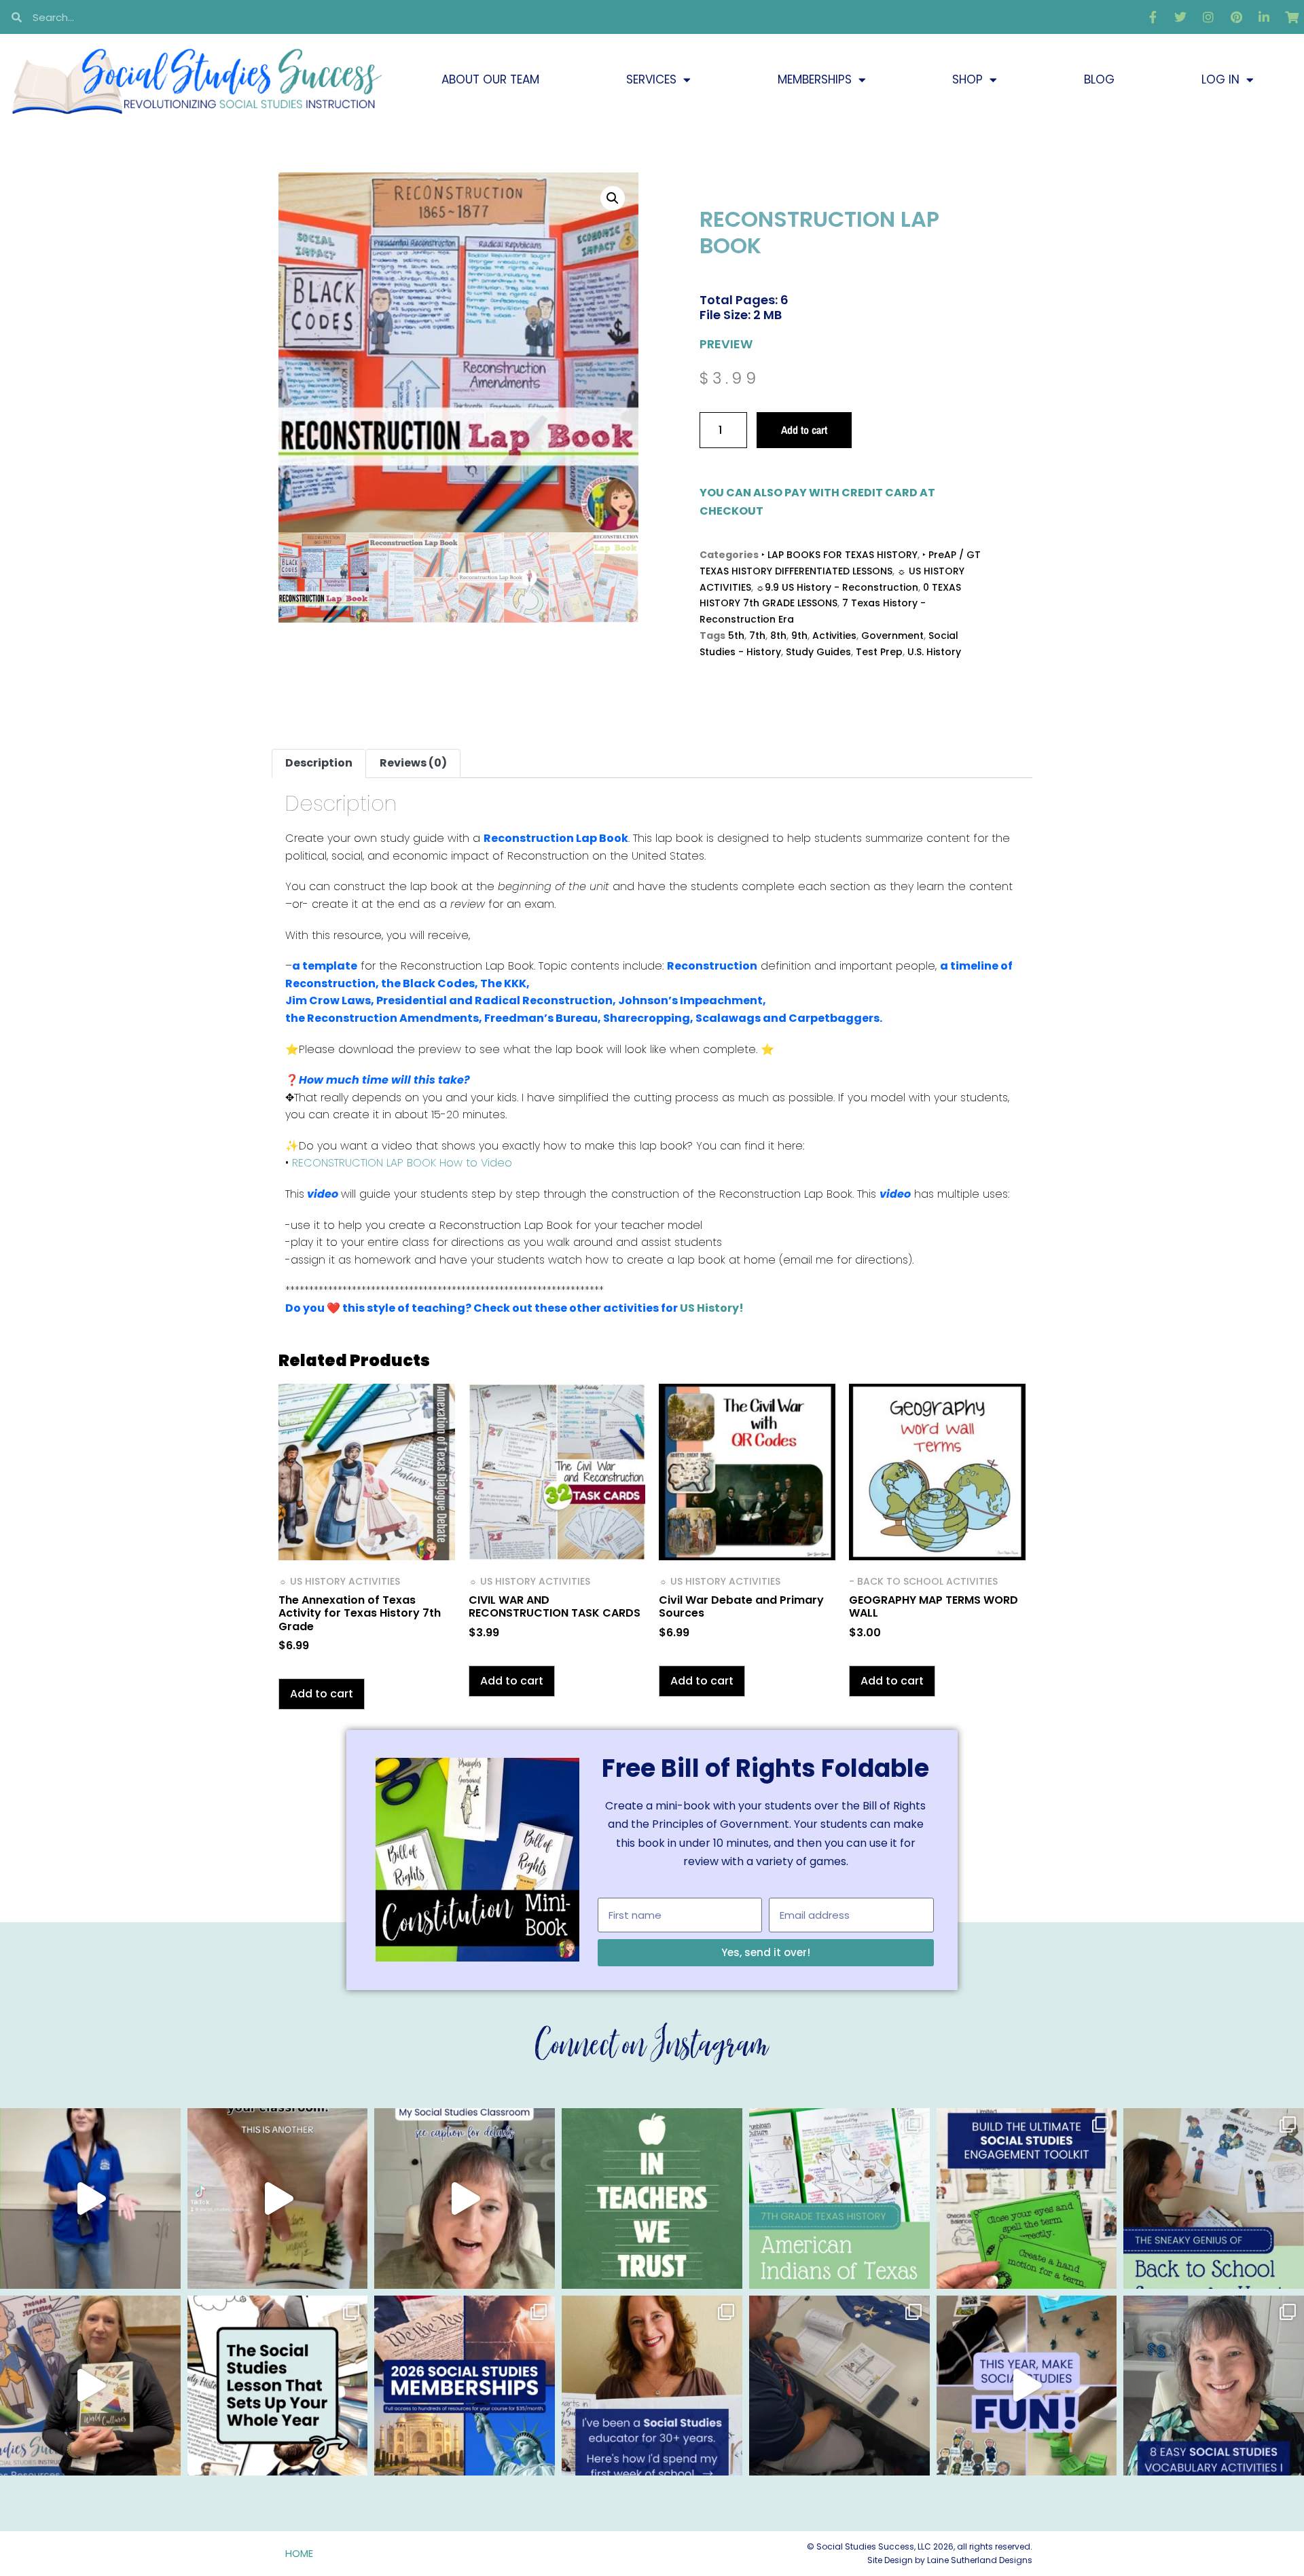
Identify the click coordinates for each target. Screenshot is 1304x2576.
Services (651, 79)
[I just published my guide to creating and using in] (465, 2198)
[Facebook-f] (1153, 17)
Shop (967, 79)
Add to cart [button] (322, 1694)
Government (892, 636)
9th (799, 636)
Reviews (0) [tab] (413, 763)
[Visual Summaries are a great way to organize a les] (278, 2198)
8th (778, 636)
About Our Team (490, 79)
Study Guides (818, 652)
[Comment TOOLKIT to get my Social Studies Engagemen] (1027, 2198)
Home (299, 2553)
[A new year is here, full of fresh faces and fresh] (652, 2198)
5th (736, 636)
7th (757, 636)
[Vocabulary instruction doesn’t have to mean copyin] (1214, 2386)
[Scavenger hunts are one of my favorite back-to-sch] (1214, 2198)
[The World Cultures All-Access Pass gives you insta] (90, 2386)
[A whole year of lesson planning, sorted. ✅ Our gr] (465, 2386)
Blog (1099, 79)
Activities (834, 636)
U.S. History (934, 652)
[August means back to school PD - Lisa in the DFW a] (839, 2386)
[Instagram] (1208, 17)
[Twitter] (1180, 17)
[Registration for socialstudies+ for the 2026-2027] (90, 2198)
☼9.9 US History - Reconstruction (837, 587)
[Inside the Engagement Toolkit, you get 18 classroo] (1027, 2386)
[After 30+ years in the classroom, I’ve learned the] (652, 2386)
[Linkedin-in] (1264, 17)
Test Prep (879, 652)
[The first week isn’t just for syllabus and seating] (278, 2386)
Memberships (815, 79)
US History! (712, 1308)
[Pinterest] (1236, 17)
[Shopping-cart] (1292, 17)
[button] (613, 198)
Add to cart (804, 430)
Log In (1220, 79)
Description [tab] (319, 763)
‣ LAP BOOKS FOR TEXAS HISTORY (839, 555)
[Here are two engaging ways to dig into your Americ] (839, 2198)
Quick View (367, 1542)
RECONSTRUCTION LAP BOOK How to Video (402, 1163)
